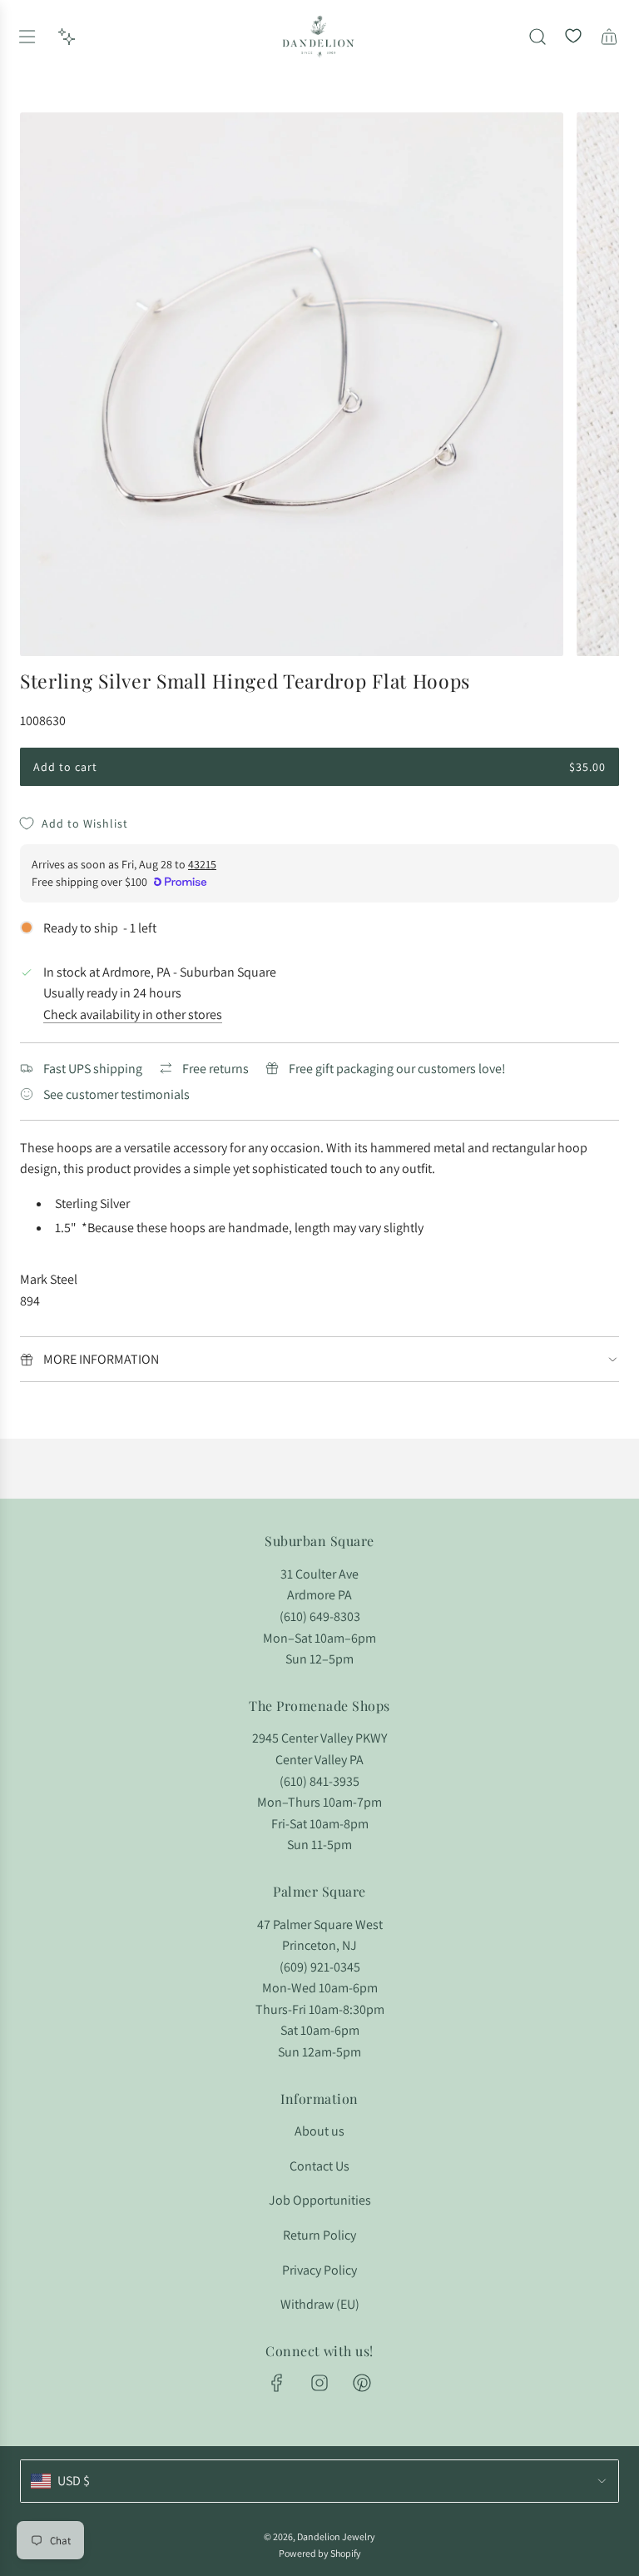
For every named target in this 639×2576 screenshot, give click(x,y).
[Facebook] (277, 2383)
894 (30, 1301)
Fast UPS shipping (93, 1069)
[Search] (537, 37)
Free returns (215, 1069)
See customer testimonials (116, 1094)
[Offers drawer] (67, 37)
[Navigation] (27, 37)
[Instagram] (319, 2383)
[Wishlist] (573, 37)
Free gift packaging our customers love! (397, 1069)
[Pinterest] (362, 2383)
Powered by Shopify (320, 2553)
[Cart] (609, 37)
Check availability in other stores (133, 1014)
